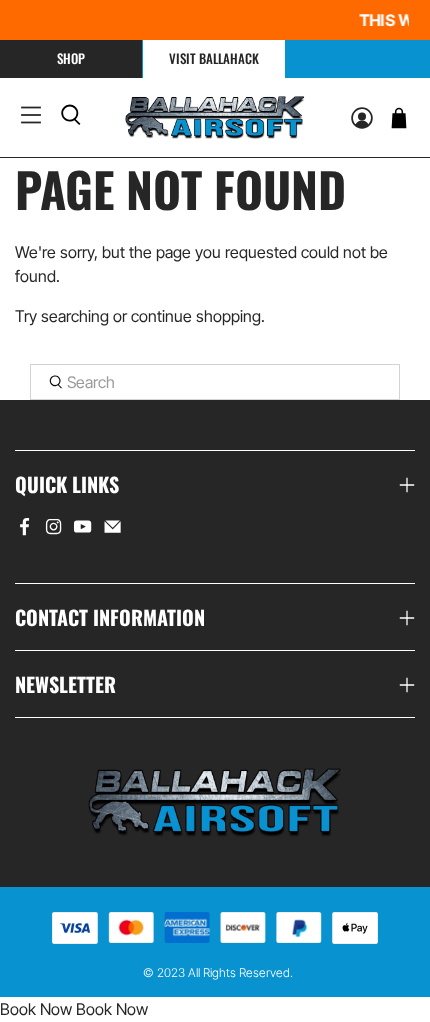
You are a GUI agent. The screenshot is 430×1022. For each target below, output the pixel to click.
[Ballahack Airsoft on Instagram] (53, 531)
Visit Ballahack (214, 58)
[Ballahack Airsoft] (215, 117)
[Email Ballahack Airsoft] (112, 531)
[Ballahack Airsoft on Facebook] (24, 531)
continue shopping (196, 316)
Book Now (36, 1009)
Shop (71, 58)
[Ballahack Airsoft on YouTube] (82, 531)
